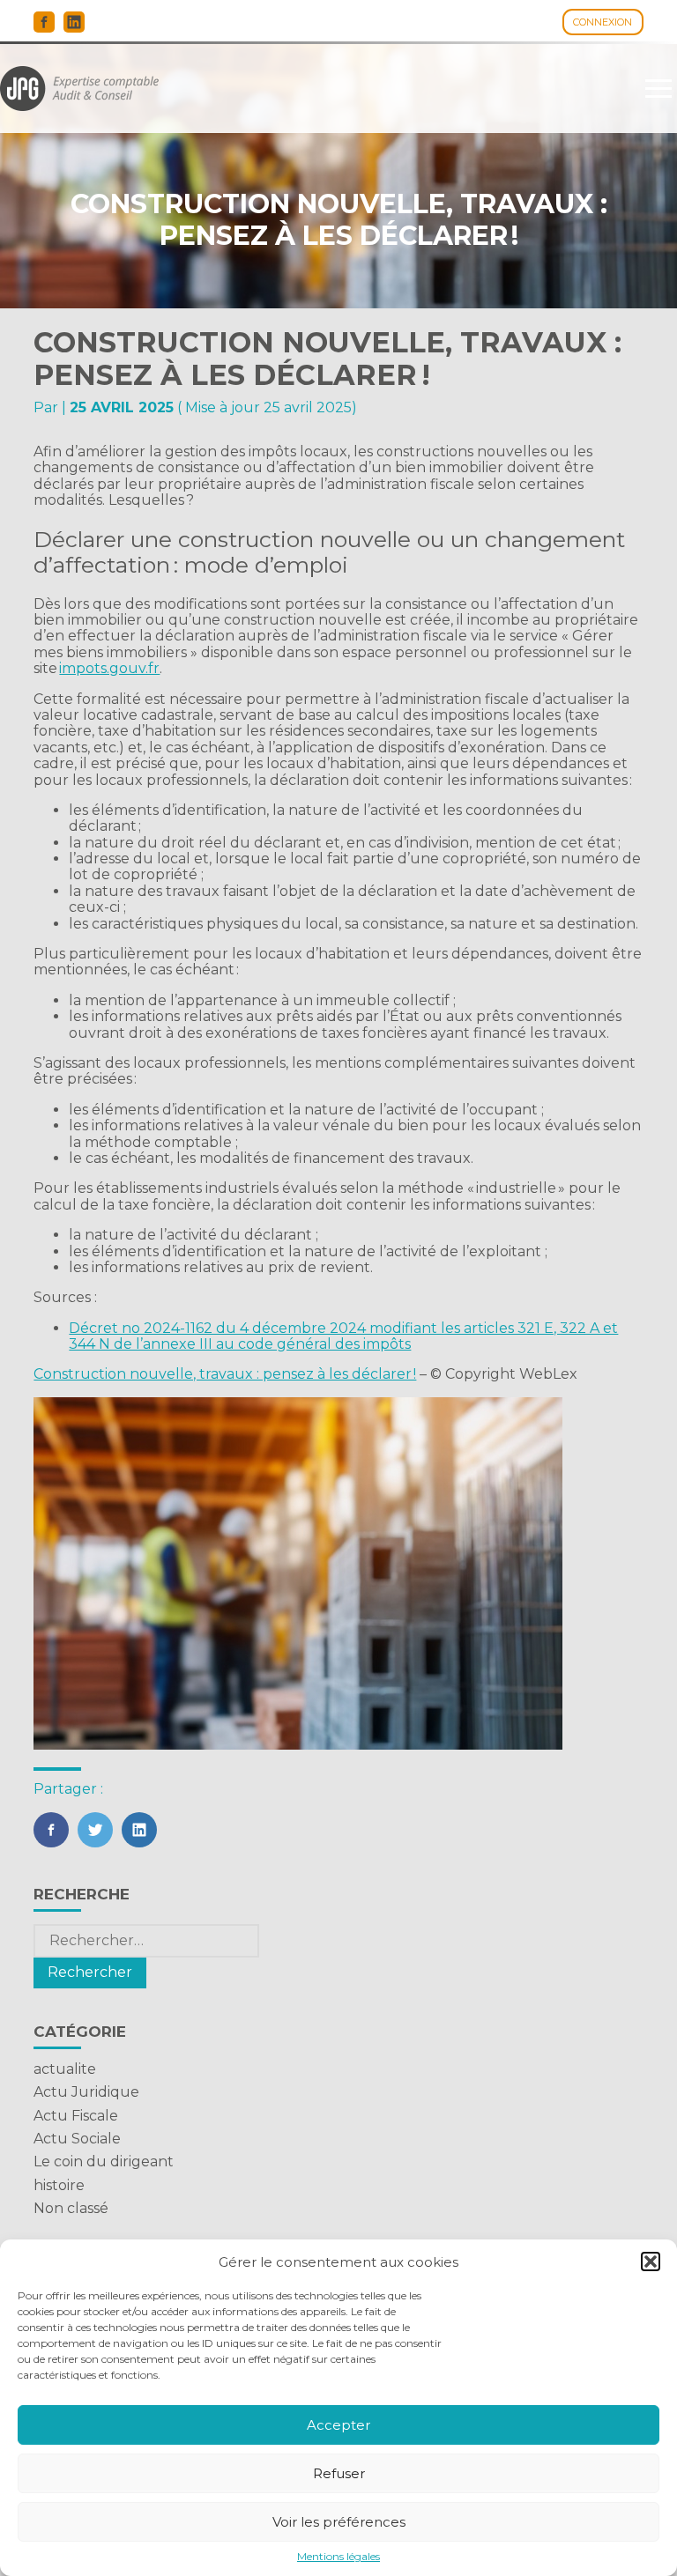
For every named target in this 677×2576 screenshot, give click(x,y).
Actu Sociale (77, 2139)
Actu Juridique (86, 2092)
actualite (65, 2069)
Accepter (338, 2425)
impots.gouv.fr (109, 668)
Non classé (71, 2208)
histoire (59, 2185)
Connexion (603, 22)
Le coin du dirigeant (104, 2161)
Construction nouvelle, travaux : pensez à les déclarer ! (225, 1374)
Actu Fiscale (76, 2116)
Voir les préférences (339, 2522)
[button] (651, 2261)
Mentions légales (338, 2557)
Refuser (339, 2473)
